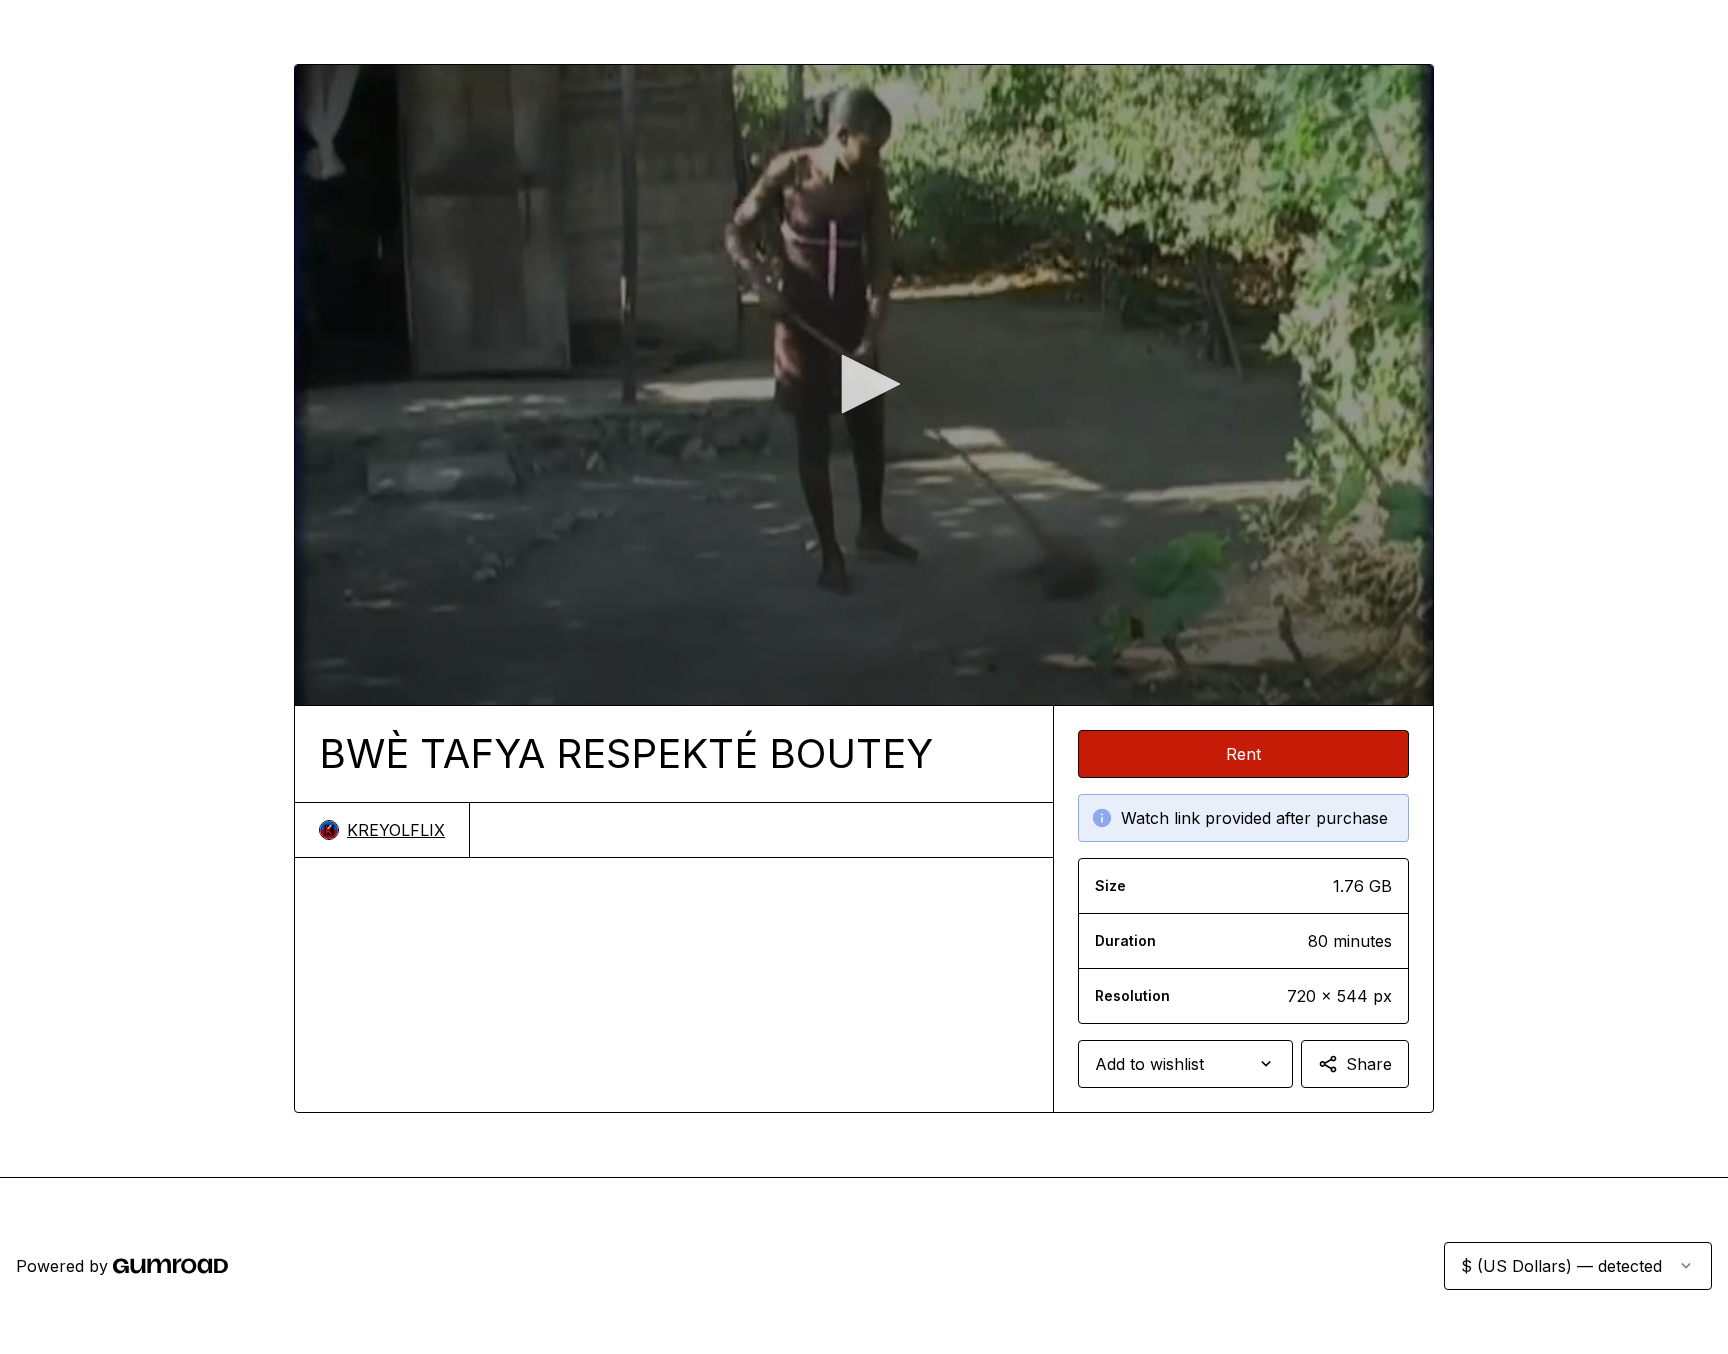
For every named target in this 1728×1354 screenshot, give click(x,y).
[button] (864, 384)
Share (1369, 1064)
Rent (1243, 754)
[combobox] (1185, 1064)
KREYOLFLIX (396, 830)
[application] (864, 385)
